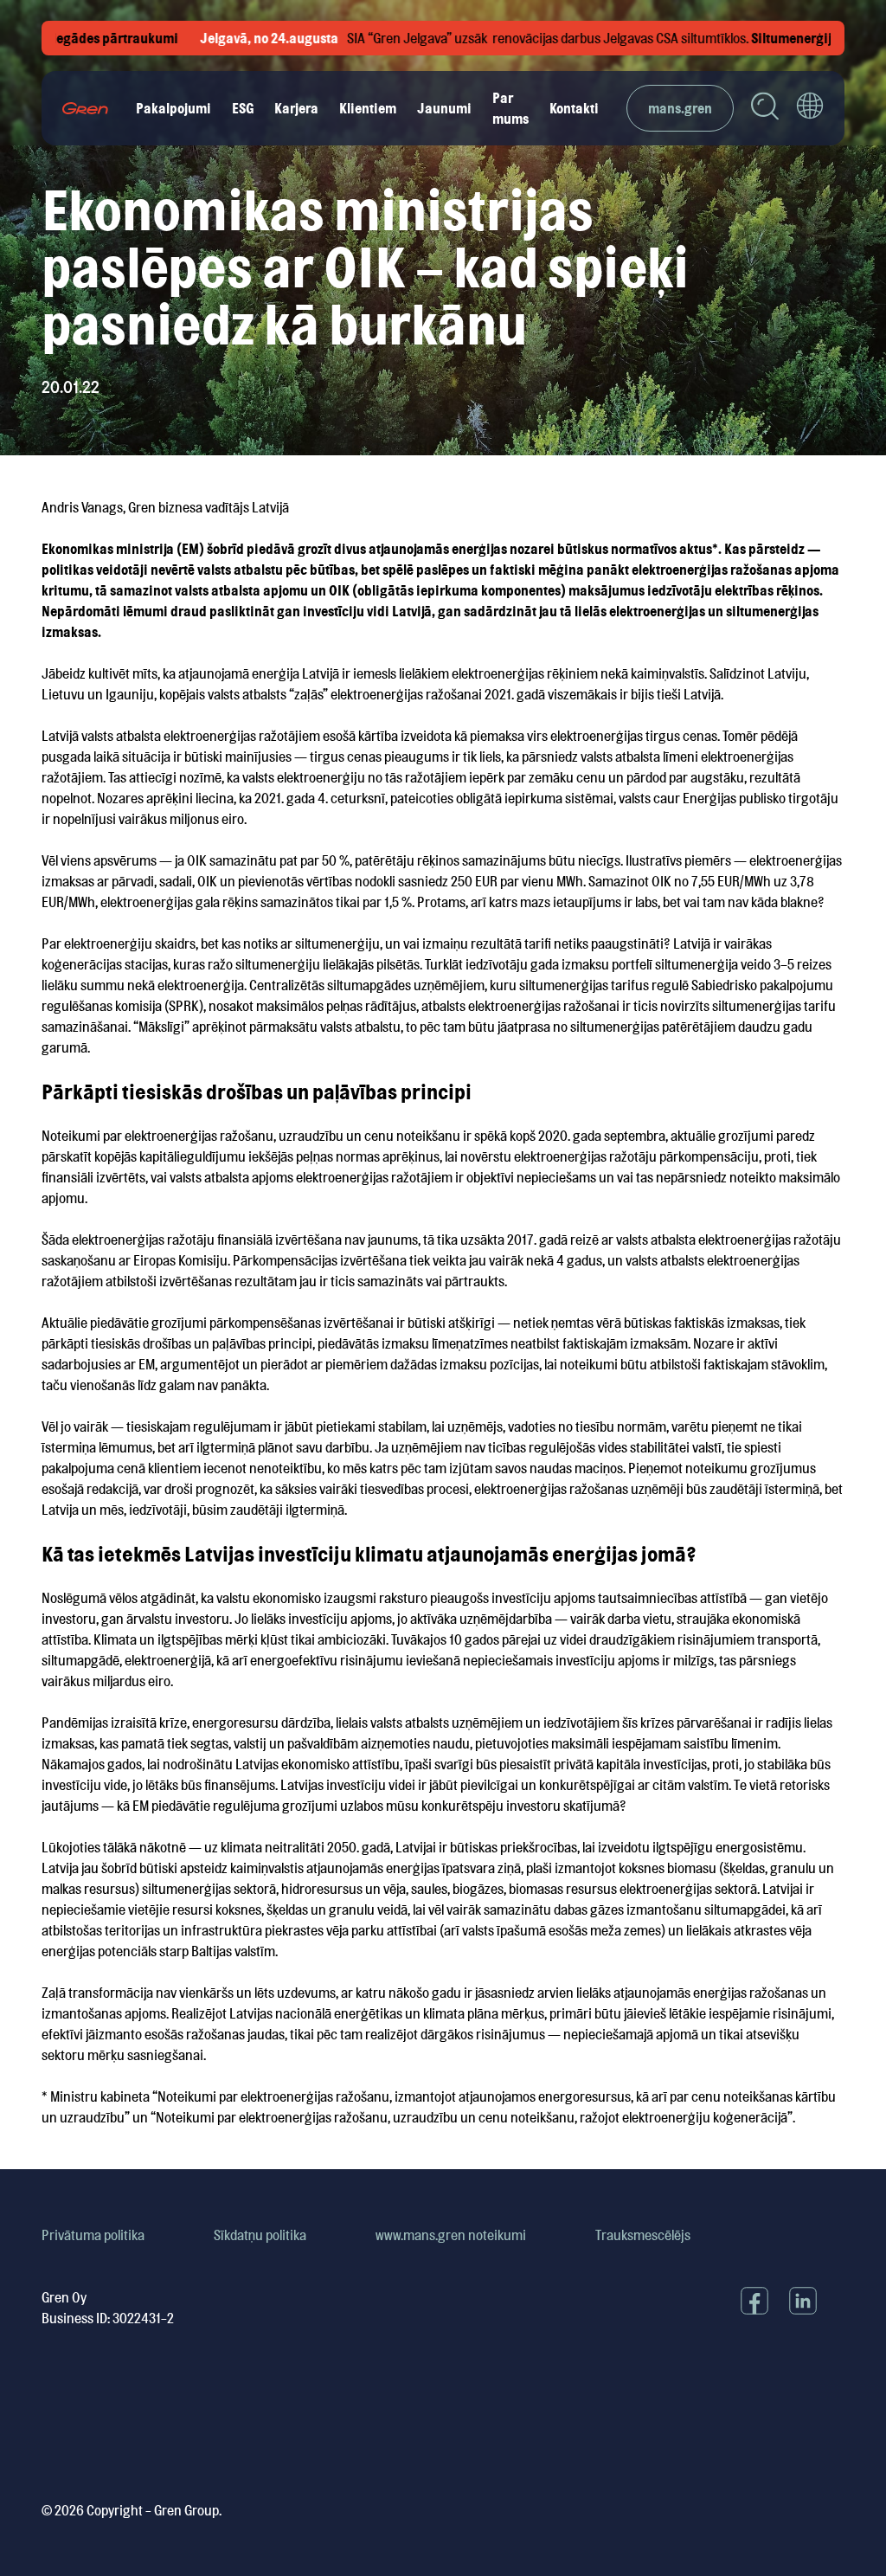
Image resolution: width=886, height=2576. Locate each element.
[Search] (765, 109)
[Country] (810, 108)
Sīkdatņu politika (260, 2235)
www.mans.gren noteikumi (451, 2235)
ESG (243, 108)
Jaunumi (444, 108)
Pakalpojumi (173, 108)
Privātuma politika (93, 2235)
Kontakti (574, 108)
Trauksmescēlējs (643, 2235)
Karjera (296, 108)
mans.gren (680, 108)
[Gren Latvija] (85, 108)
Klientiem (368, 108)
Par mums (510, 108)
